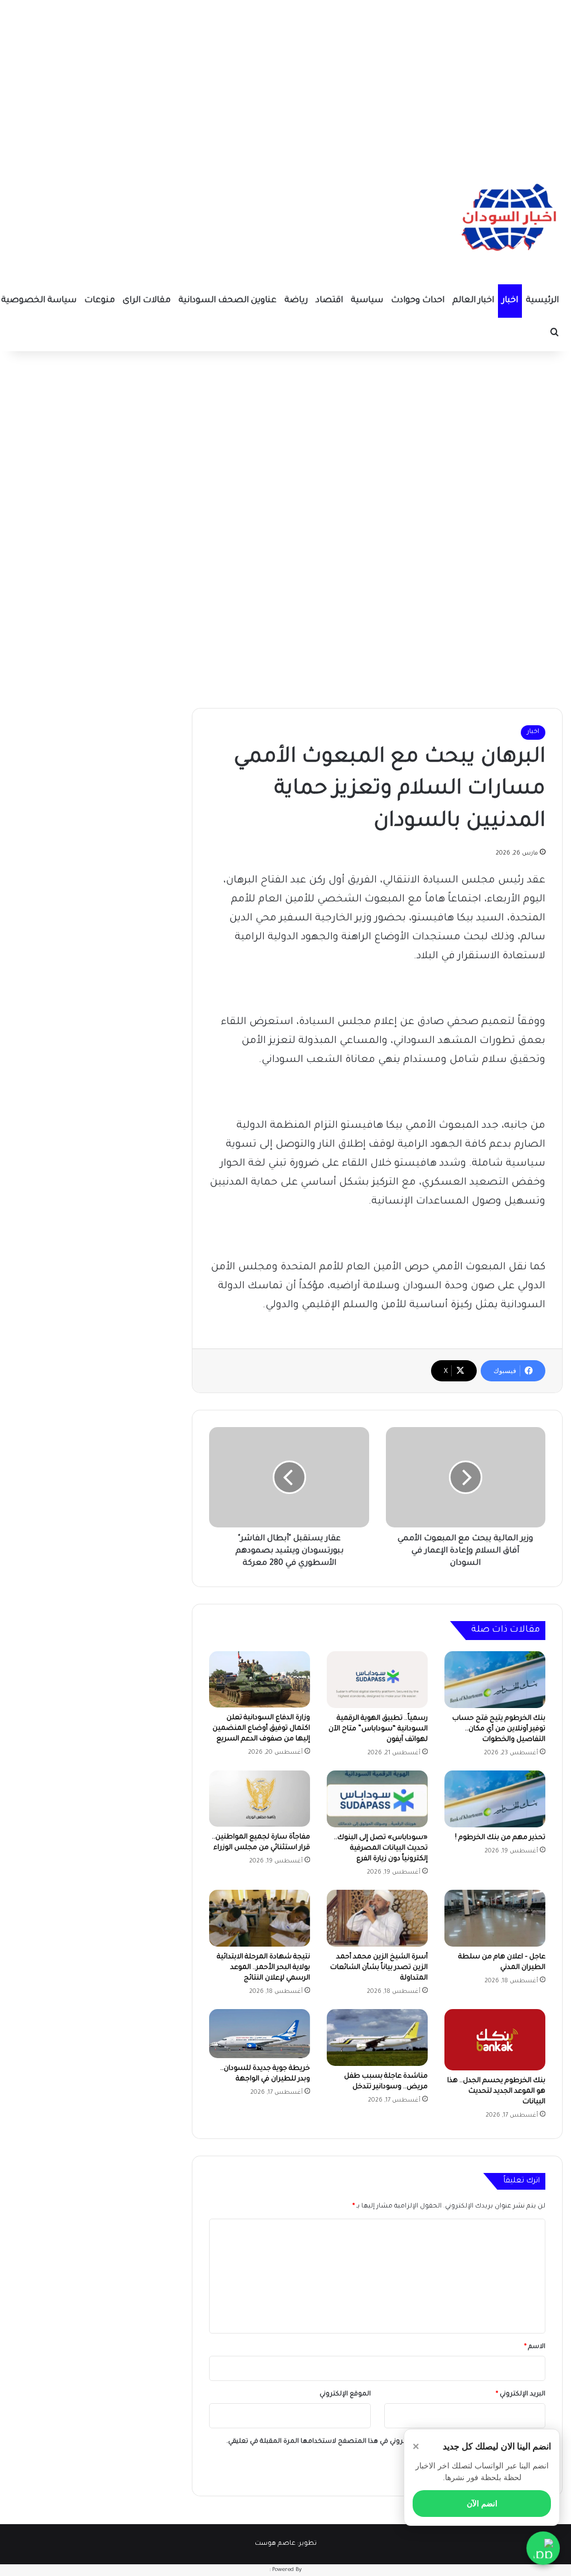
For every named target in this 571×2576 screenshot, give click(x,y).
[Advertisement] (285, 78)
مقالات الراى (147, 301)
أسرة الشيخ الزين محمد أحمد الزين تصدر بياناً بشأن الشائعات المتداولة (379, 1968)
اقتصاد (329, 301)
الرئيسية (542, 301)
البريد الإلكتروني (521, 2395)
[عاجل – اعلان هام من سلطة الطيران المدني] (495, 1918)
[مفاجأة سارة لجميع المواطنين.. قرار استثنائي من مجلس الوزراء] (260, 1799)
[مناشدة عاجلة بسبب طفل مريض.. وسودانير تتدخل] (377, 2037)
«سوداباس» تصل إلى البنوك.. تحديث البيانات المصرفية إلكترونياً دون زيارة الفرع (381, 1849)
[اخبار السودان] (507, 220)
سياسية (367, 301)
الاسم (535, 2347)
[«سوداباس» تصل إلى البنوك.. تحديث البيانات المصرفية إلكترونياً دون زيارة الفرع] (377, 1799)
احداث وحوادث (418, 301)
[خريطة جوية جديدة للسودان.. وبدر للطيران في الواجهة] (260, 2034)
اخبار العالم (473, 301)
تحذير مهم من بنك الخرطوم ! (500, 1838)
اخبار (510, 301)
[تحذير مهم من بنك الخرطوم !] (495, 1799)
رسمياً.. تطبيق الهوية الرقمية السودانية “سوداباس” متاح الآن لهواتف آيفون (378, 1729)
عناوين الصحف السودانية (228, 301)
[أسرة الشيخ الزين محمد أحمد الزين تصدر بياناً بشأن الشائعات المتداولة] (377, 1918)
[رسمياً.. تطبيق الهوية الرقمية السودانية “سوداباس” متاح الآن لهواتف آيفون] (377, 1680)
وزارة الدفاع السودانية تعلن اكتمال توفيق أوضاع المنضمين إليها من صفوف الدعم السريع (261, 1729)
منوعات (100, 301)
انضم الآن (482, 2504)
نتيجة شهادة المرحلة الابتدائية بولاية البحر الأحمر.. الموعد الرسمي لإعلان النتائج (263, 1968)
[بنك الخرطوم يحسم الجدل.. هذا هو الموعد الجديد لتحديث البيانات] (495, 2040)
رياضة (296, 301)
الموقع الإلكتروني (345, 2395)
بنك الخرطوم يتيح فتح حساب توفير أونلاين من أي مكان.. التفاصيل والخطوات (499, 1729)
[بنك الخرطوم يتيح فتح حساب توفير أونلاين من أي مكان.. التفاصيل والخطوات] (495, 1680)
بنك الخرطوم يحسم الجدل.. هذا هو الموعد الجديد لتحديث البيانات (496, 2092)
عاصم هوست (275, 2544)
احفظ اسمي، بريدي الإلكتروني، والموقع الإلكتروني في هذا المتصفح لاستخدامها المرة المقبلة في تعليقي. (381, 2442)
